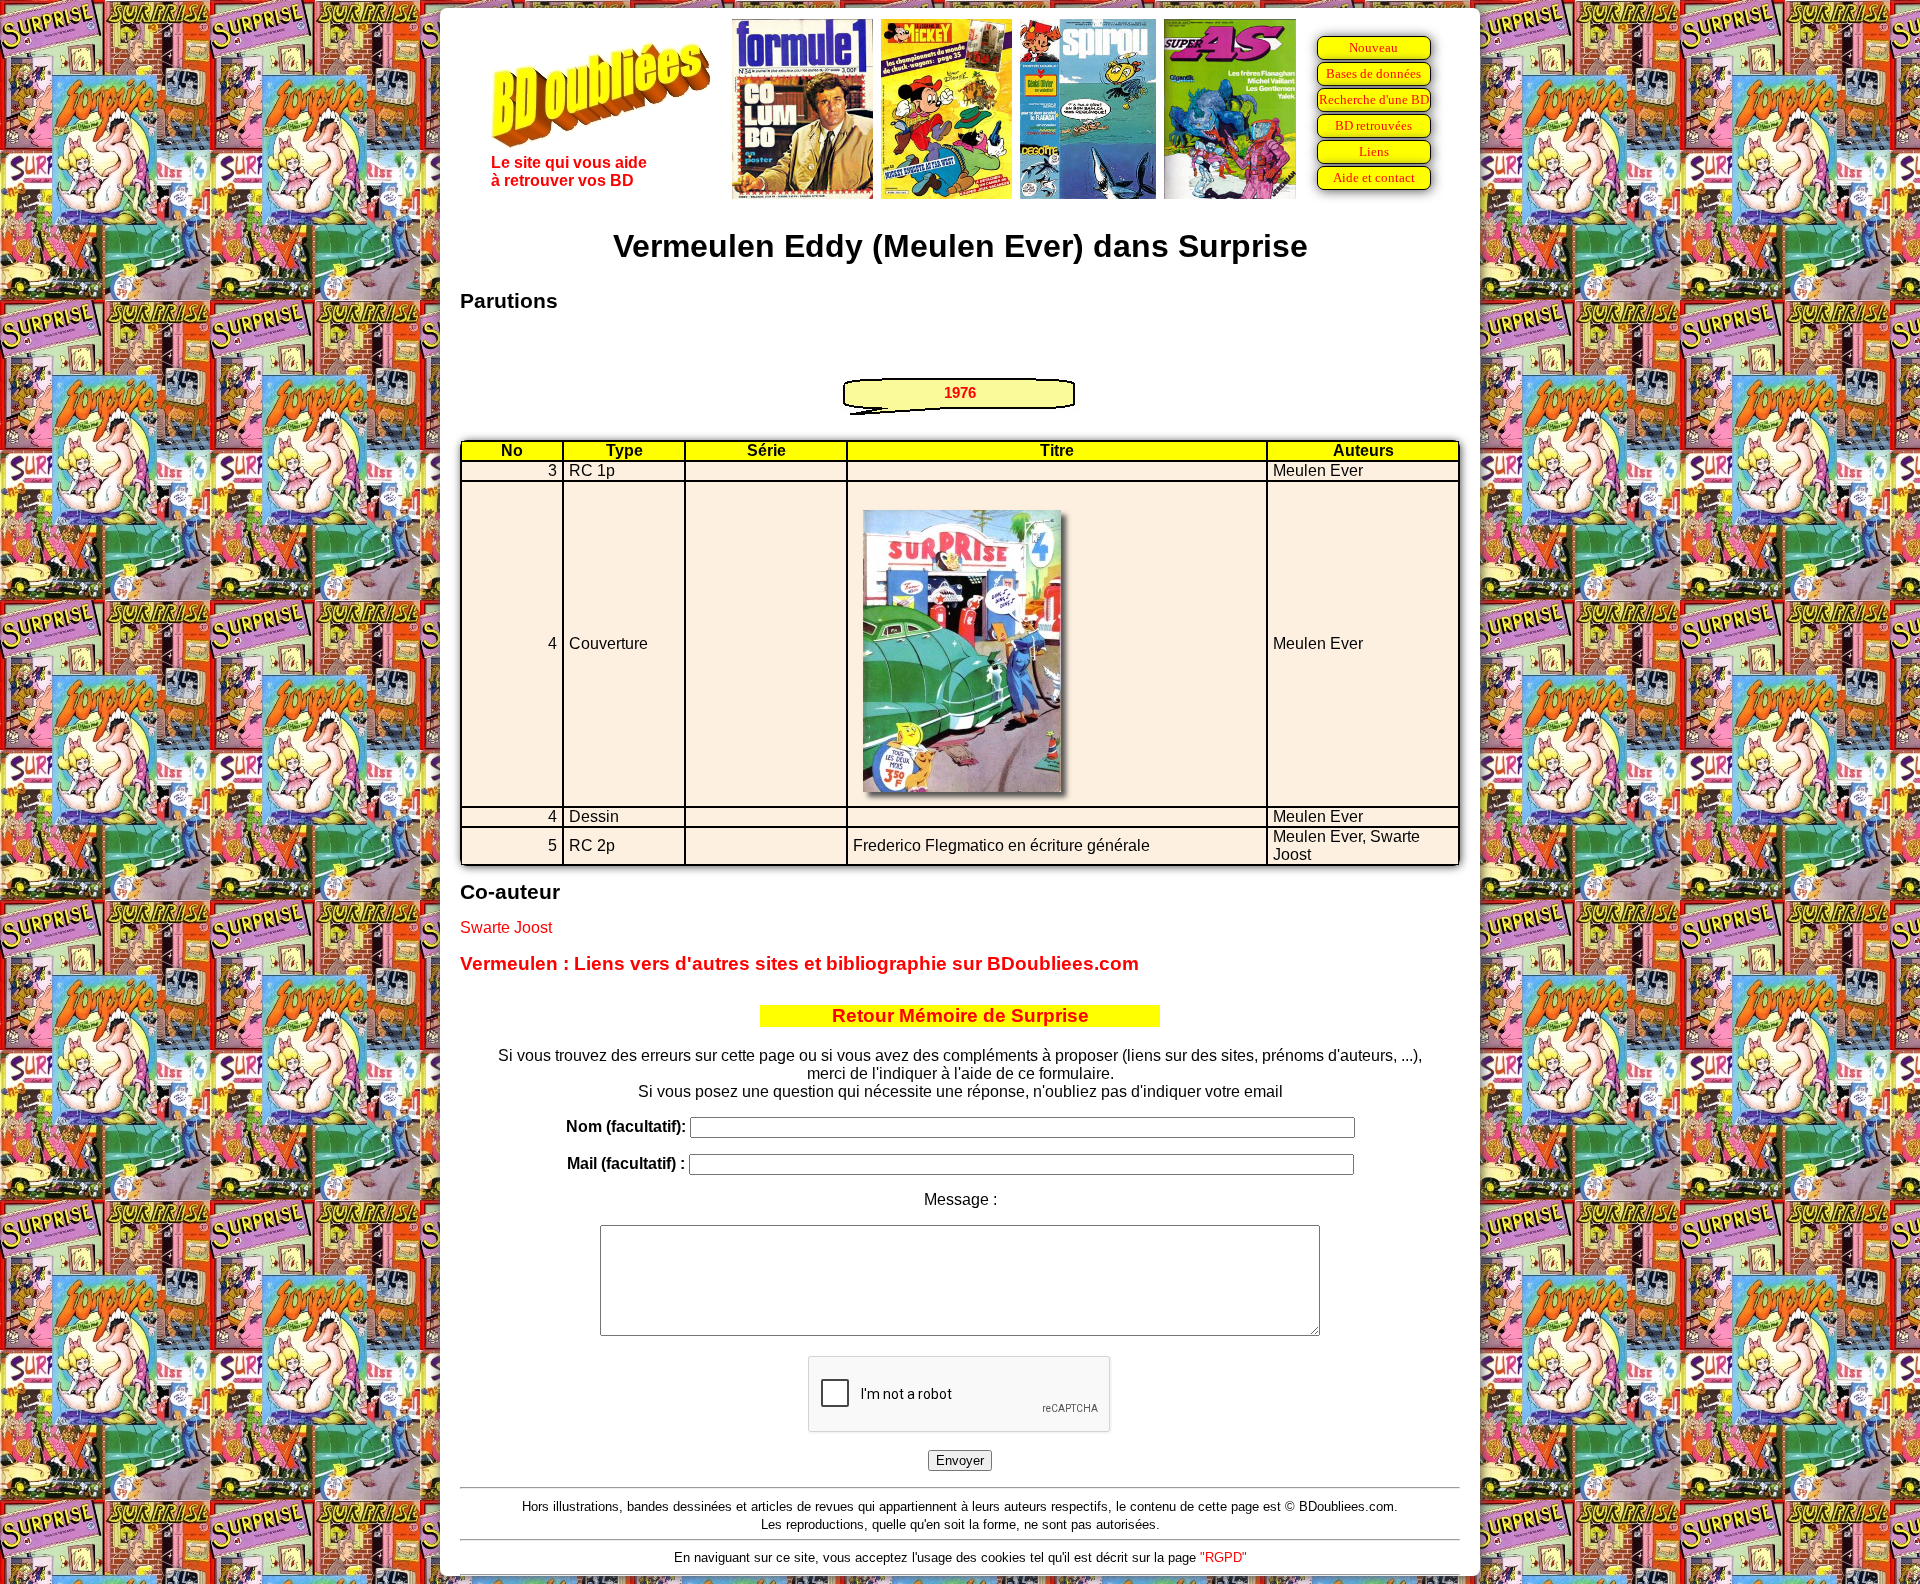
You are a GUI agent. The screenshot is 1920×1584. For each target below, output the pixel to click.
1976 (960, 392)
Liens (1374, 151)
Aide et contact (1374, 177)
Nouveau (1373, 47)
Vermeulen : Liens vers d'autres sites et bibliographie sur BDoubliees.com (799, 963)
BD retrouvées (1373, 125)
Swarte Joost (506, 927)
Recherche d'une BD (1374, 99)
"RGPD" (1223, 1557)
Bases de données (1373, 73)
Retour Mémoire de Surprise (960, 1015)
